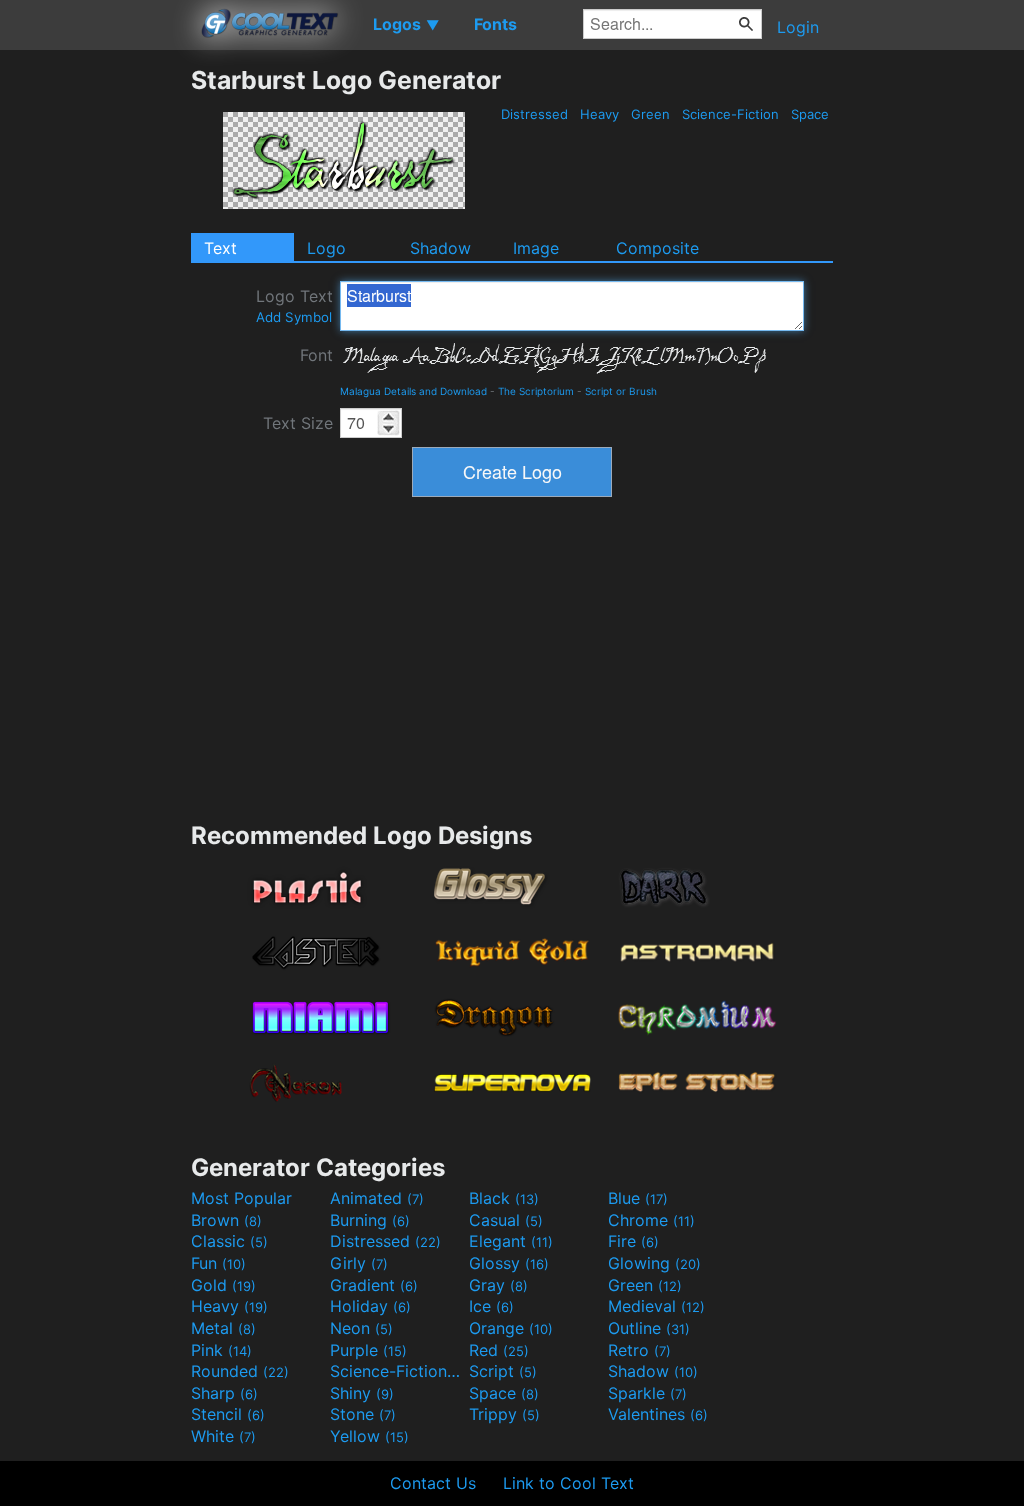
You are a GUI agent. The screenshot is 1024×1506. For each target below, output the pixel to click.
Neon (361, 1328)
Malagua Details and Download (413, 391)
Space (810, 114)
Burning (370, 1220)
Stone (363, 1414)
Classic (229, 1241)
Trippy (504, 1414)
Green (650, 114)
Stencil (228, 1414)
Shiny (362, 1393)
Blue (638, 1198)
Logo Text (294, 305)
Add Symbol (294, 317)
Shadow (440, 248)
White (223, 1436)
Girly (359, 1263)
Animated (377, 1198)
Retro (639, 1350)
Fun (218, 1263)
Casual (506, 1220)
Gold (223, 1285)
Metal (223, 1328)
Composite (657, 248)
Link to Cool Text (568, 1483)
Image (536, 248)
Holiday (370, 1306)
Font (316, 355)
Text (220, 248)
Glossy (509, 1263)
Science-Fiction (730, 114)
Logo (326, 248)
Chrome (651, 1220)
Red (499, 1350)
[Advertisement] (95, 365)
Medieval (656, 1306)
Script (503, 1371)
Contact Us (433, 1483)
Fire (633, 1241)
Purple (368, 1350)
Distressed (534, 114)
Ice (491, 1306)
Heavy (599, 114)
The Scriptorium (536, 391)
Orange (511, 1328)
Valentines (658, 1414)
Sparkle (647, 1393)
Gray (498, 1285)
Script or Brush (621, 391)
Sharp (224, 1393)
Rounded (240, 1371)
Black (504, 1198)
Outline (649, 1328)
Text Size (298, 423)
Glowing (654, 1263)
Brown (226, 1220)
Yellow (369, 1436)
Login (798, 27)
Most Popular (241, 1198)
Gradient (374, 1285)
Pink (221, 1350)
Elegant (511, 1241)
